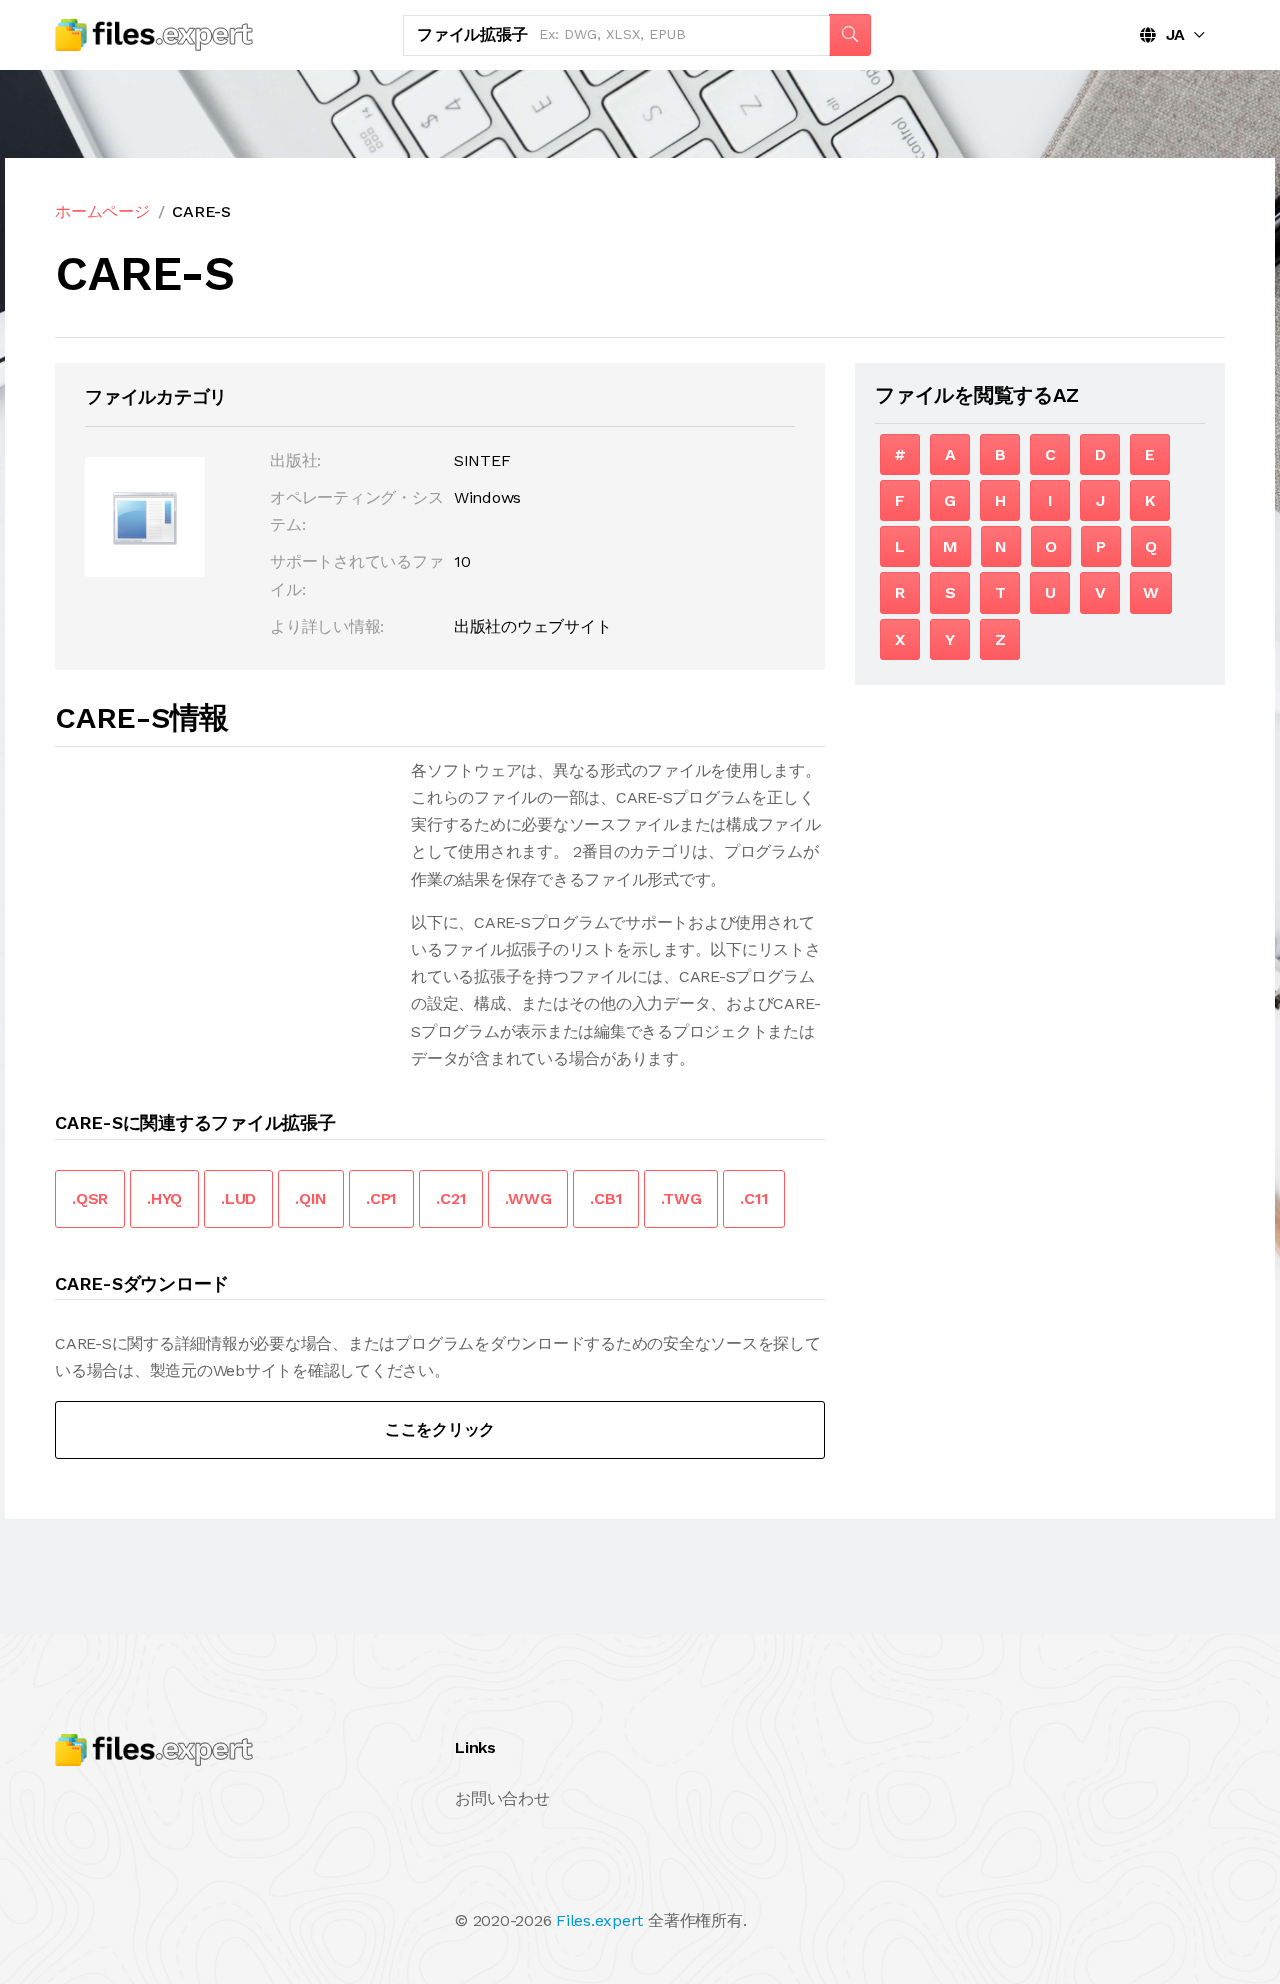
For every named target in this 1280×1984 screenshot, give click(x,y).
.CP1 (381, 1198)
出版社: (295, 460)
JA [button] (1170, 34)
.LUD (238, 1198)
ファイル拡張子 (472, 34)
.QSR (90, 1198)
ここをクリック (440, 1429)
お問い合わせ (502, 1798)
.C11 (754, 1198)
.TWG (681, 1198)
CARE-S (201, 211)
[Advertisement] (223, 897)
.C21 (451, 1198)
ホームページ (102, 211)
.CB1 (606, 1198)
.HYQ (164, 1198)
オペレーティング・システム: (356, 511)
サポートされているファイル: (356, 575)
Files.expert (599, 1920)
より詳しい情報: (327, 626)
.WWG (528, 1198)
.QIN (311, 1198)
